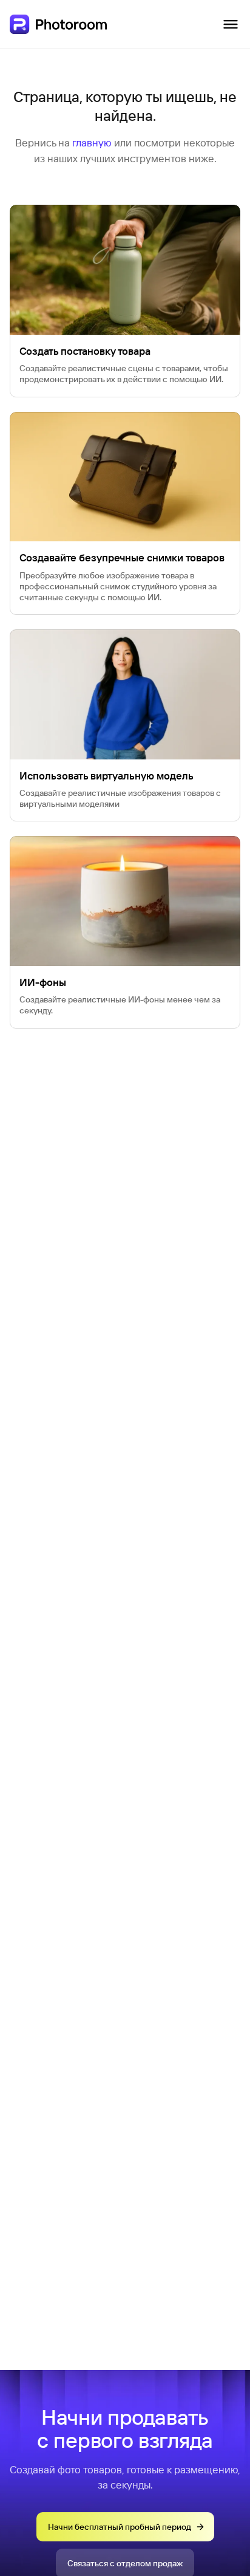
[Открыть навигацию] (231, 24)
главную (92, 142)
